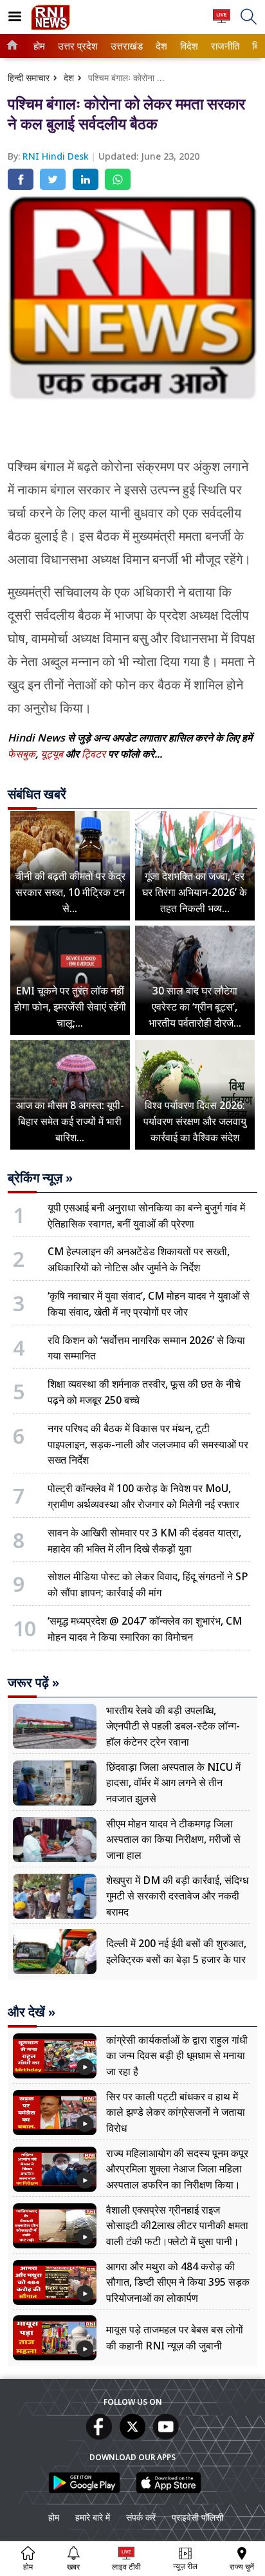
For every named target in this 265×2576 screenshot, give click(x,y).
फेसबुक (22, 754)
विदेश (188, 46)
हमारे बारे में (93, 2517)
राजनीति (224, 46)
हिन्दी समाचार (29, 78)
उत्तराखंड (125, 46)
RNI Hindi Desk (57, 156)
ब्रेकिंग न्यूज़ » (40, 1178)
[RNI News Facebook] (99, 2436)
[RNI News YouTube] (166, 2436)
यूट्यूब (53, 754)
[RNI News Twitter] (132, 2436)
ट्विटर (94, 754)
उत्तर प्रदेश (76, 46)
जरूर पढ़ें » (33, 1683)
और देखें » (32, 2012)
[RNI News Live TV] (222, 22)
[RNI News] (50, 27)
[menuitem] (39, 46)
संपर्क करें (141, 2517)
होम (39, 46)
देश (161, 46)
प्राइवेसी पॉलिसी (197, 2517)
